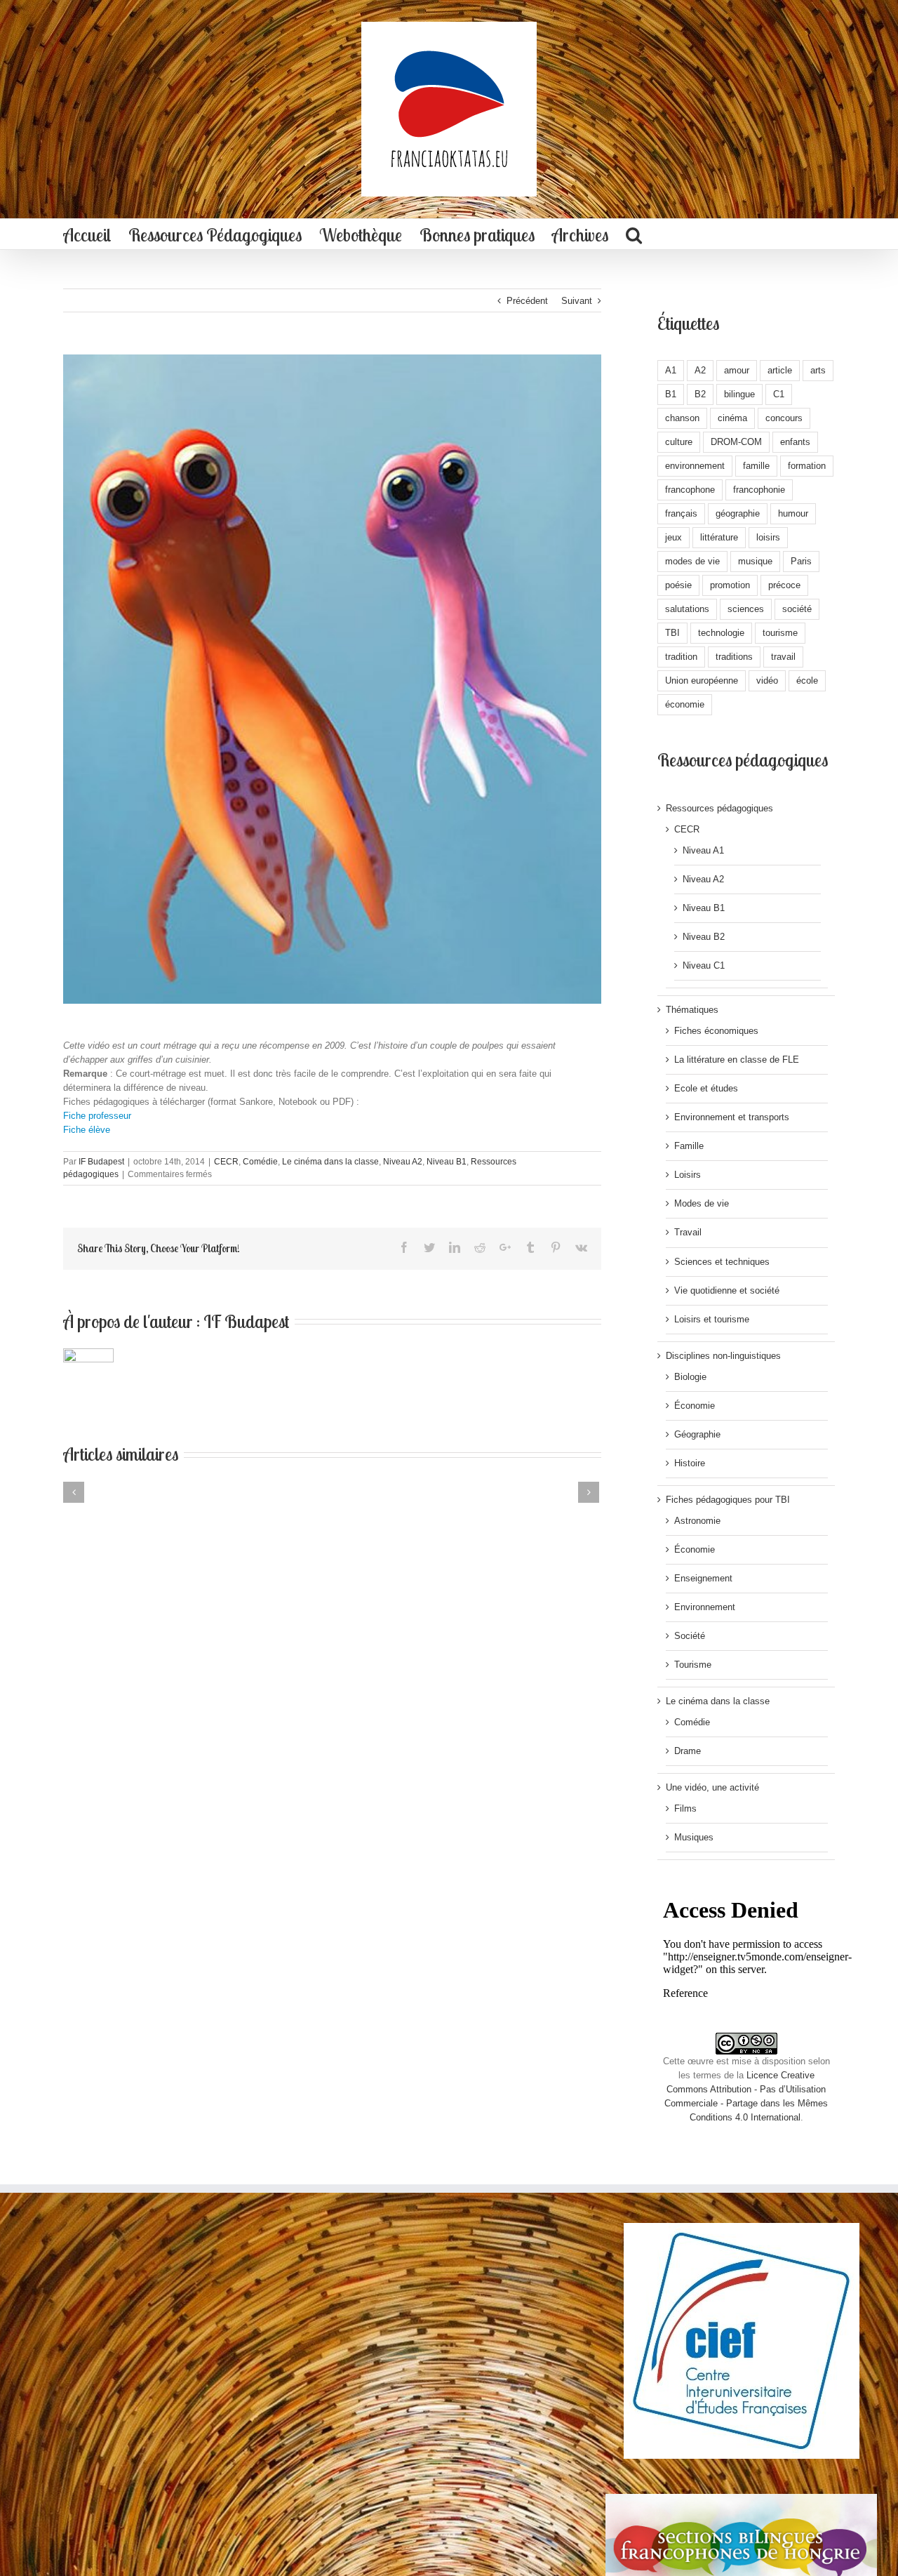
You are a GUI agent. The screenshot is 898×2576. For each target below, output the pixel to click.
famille (756, 466)
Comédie (260, 1162)
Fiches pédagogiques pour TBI (728, 1500)
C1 (779, 394)
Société (690, 1636)
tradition (681, 657)
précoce (784, 585)
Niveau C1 (704, 965)
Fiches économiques (716, 1031)
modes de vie (692, 561)
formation (807, 466)
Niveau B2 (704, 937)
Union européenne (702, 680)
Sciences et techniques (722, 1262)
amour (737, 370)
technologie (721, 633)
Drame (688, 1751)
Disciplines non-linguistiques (723, 1356)
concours (784, 418)
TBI (672, 633)
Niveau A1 (703, 850)
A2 (700, 370)
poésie (678, 585)
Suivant (577, 301)
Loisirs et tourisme (712, 1319)
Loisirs (688, 1175)
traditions (734, 657)
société (797, 609)
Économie (695, 1406)
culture (679, 442)
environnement (695, 466)
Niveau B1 (447, 1162)
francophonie (759, 490)
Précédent (527, 301)
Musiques (694, 1837)
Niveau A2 (403, 1162)
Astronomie (697, 1521)
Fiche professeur (97, 1116)
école (807, 680)
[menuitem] (87, 234)
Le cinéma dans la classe (330, 1162)
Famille (689, 1146)
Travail (688, 1232)
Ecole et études (706, 1088)
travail (783, 657)
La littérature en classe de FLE (737, 1060)
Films (685, 1808)
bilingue (739, 394)
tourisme (780, 633)
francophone (690, 490)
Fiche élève (87, 1130)
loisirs (768, 537)
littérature (719, 537)
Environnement (705, 1607)
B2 (700, 394)
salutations (687, 609)
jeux (673, 537)
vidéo (767, 680)
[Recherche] (634, 234)
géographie (738, 513)
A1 (671, 370)
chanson (682, 418)
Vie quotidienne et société (727, 1290)
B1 (671, 394)
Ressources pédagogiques (719, 808)
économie (685, 704)
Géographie (697, 1434)
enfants (795, 442)
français (681, 513)
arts (818, 370)
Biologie (690, 1377)
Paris (801, 561)
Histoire (690, 1463)
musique (755, 561)
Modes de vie (702, 1203)
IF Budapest (101, 1162)
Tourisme (693, 1665)
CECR (226, 1162)
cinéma (732, 418)
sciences (746, 609)
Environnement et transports (732, 1117)
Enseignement (703, 1578)
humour (793, 513)
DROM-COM (736, 442)
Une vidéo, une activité (712, 1787)
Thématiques (692, 1010)
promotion (730, 585)
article (780, 370)
